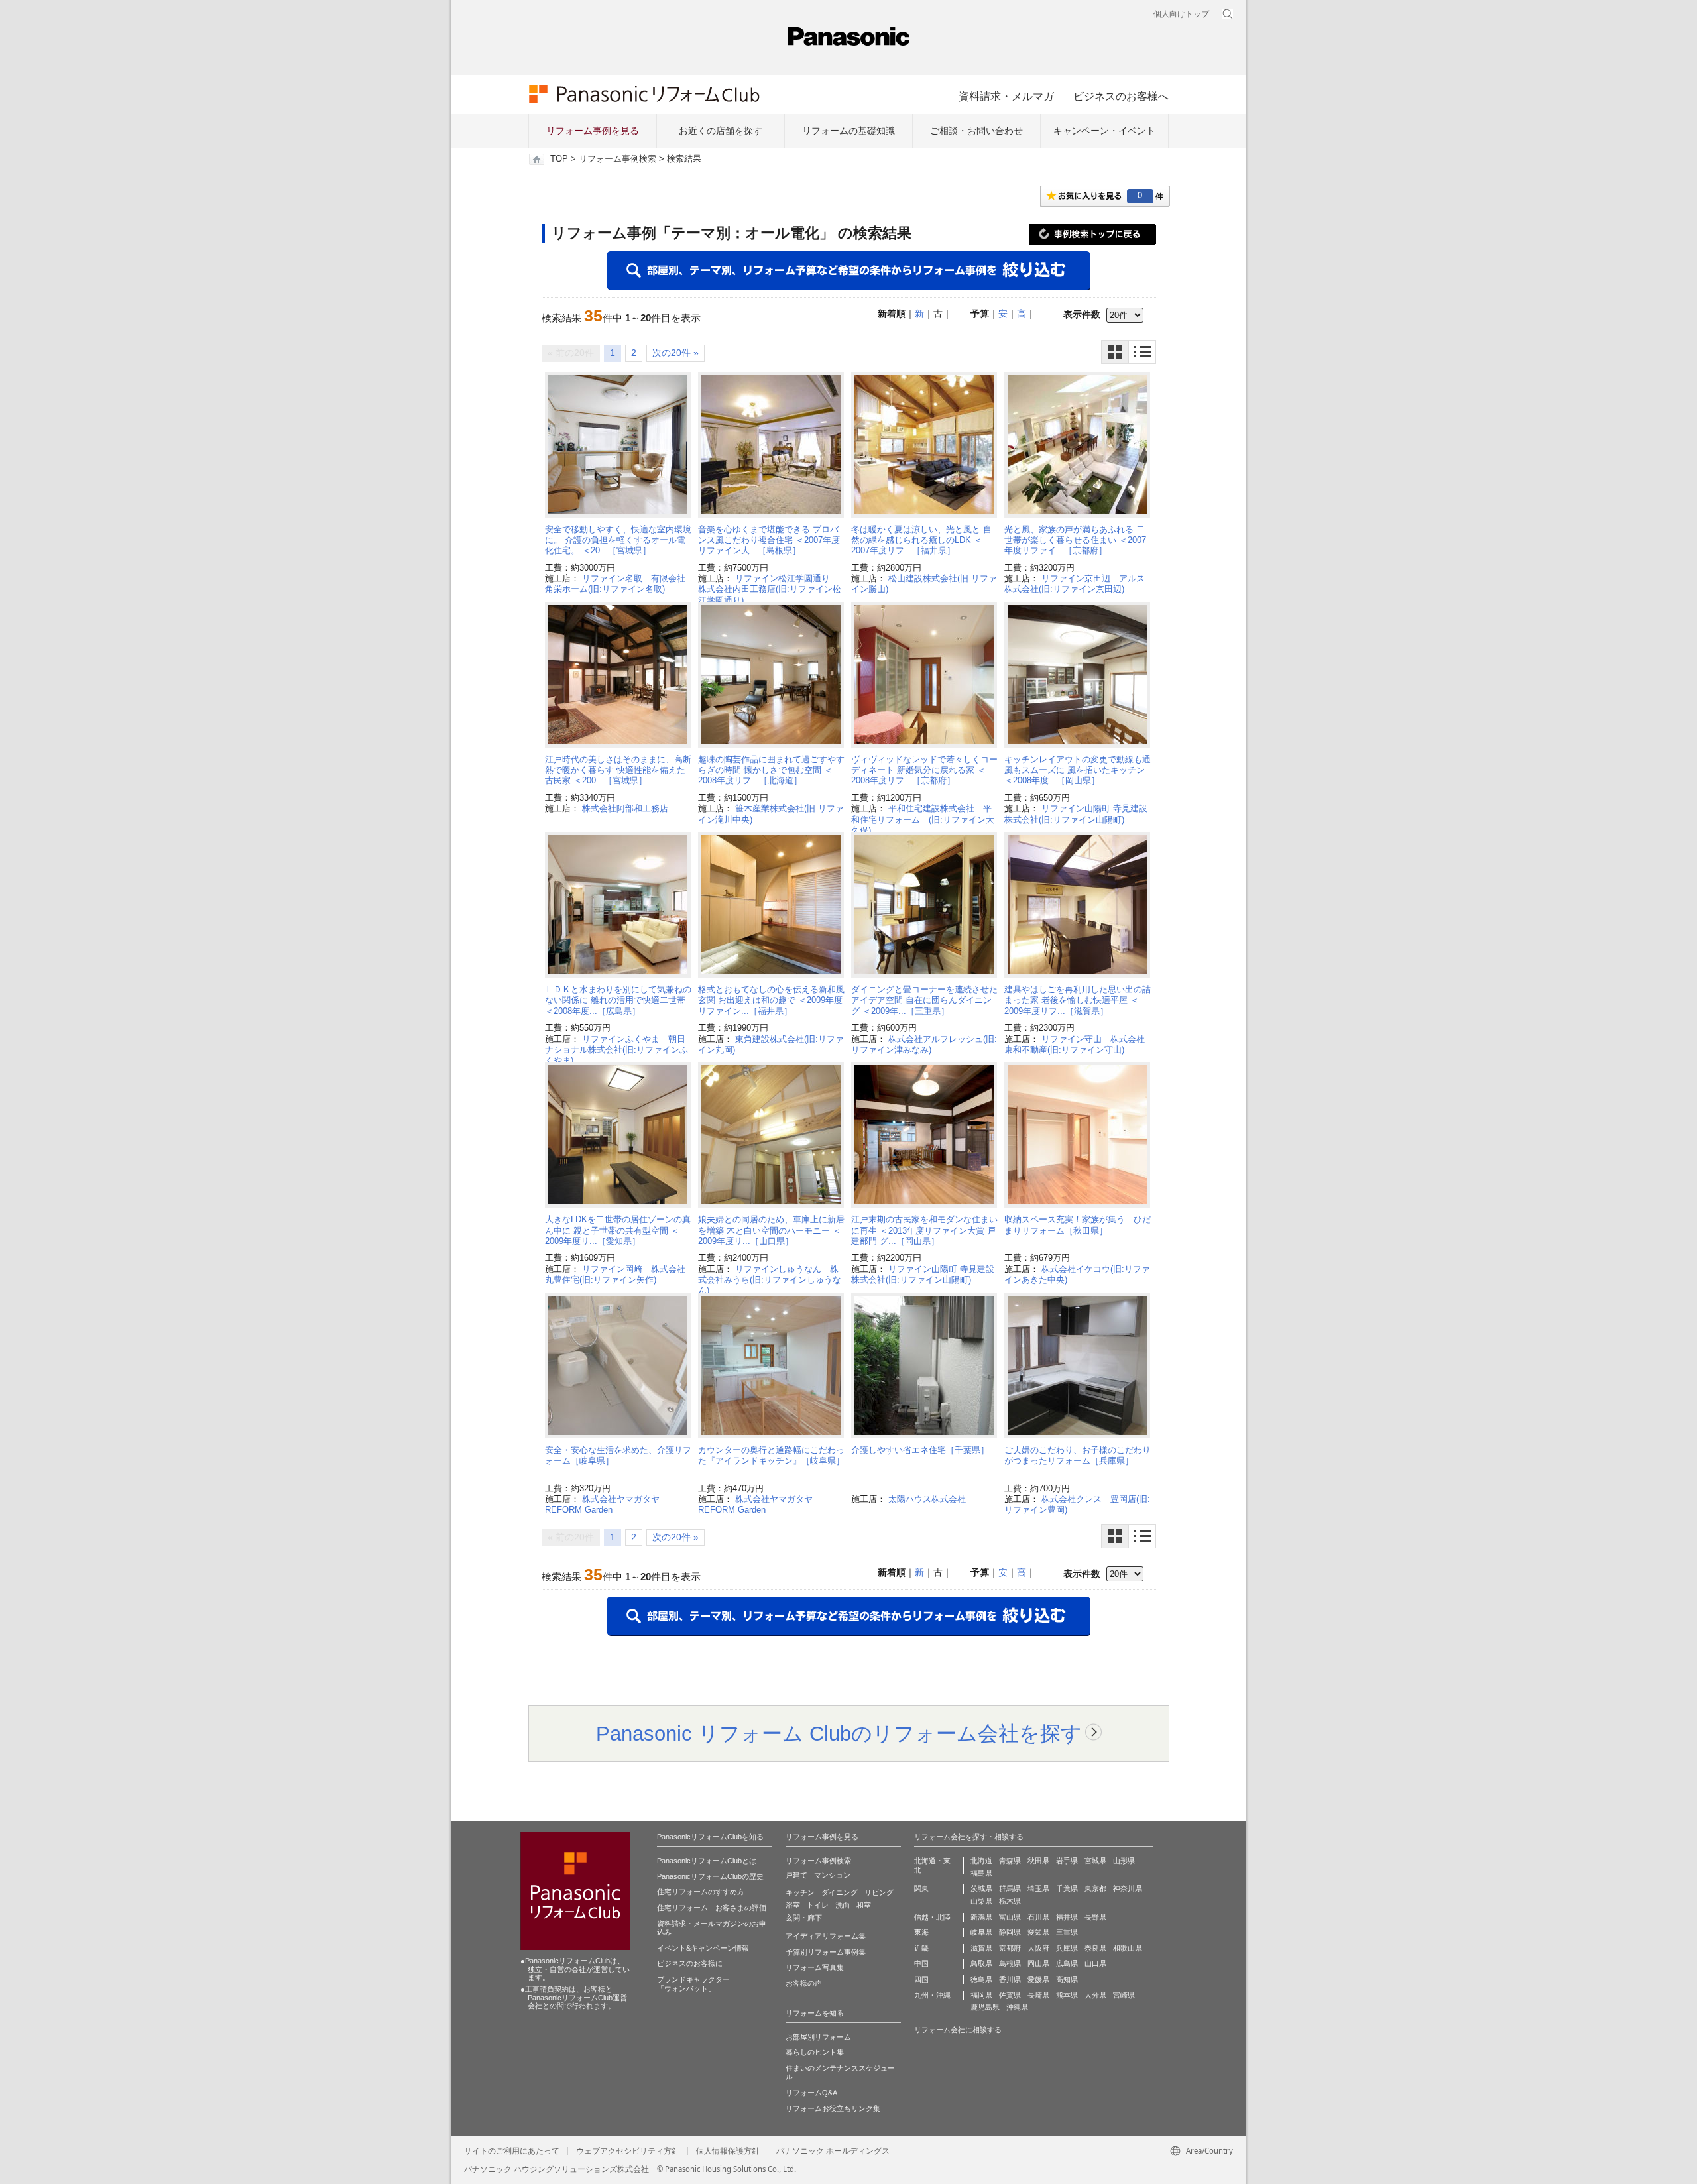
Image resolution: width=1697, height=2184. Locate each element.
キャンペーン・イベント (1104, 131)
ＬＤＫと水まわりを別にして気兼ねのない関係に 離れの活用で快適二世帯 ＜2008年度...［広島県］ (618, 1000)
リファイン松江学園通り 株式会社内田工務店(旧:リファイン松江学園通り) (770, 589)
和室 (864, 1905)
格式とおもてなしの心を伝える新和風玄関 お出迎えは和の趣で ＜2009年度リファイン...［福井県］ (771, 1000)
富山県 (1010, 1917)
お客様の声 (804, 1983)
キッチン (800, 1892)
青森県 (1010, 1861)
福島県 (981, 1873)
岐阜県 (981, 1932)
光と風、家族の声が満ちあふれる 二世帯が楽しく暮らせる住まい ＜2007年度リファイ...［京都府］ (1075, 540)
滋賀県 (981, 1948)
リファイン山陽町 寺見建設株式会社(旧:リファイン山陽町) (1076, 814)
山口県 (1095, 1963)
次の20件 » (675, 353)
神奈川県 (1128, 1888)
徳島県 (981, 1979)
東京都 (1095, 1888)
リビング (879, 1892)
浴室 (793, 1905)
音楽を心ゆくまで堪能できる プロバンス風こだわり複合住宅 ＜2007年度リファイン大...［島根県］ (769, 540)
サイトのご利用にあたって (512, 2151)
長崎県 (1038, 1995)
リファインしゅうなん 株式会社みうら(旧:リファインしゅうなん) (770, 1280)
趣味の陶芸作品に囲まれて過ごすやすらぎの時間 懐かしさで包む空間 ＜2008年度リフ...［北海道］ (771, 770)
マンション (832, 1875)
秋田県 (1038, 1861)
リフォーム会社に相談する (958, 2030)
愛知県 (1038, 1932)
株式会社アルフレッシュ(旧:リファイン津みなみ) (924, 1044)
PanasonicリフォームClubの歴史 (710, 1876)
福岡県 (981, 1995)
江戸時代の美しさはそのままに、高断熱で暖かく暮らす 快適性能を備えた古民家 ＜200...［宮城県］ (618, 770)
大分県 (1095, 1995)
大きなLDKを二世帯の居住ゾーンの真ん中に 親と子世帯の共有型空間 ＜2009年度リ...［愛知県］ (618, 1230)
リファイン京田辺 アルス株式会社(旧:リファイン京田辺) (1075, 584)
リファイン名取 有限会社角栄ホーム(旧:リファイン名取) (615, 584)
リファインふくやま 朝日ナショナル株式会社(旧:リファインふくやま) (616, 1050)
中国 (921, 1963)
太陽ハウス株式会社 (927, 1499)
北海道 (981, 1861)
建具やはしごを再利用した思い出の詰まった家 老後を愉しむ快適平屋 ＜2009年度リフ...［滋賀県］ (1078, 1000)
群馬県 (1010, 1888)
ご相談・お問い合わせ (976, 131)
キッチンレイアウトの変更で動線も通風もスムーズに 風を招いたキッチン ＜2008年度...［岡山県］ (1078, 770)
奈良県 (1095, 1948)
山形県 (1124, 1861)
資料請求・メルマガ (1006, 96)
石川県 (1038, 1917)
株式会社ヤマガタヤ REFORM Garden (607, 1504)
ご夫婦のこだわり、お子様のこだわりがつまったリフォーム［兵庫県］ (1078, 1455)
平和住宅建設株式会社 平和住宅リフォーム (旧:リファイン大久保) (923, 819)
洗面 (843, 1905)
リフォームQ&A (811, 2093)
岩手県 (1067, 1861)
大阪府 (1038, 1948)
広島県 (1067, 1963)
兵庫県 (1067, 1948)
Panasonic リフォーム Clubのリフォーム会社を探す (839, 1733)
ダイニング (840, 1892)
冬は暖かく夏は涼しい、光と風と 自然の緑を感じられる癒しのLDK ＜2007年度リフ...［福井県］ (921, 540)
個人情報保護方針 (728, 2151)
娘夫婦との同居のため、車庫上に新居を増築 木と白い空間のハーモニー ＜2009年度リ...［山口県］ (771, 1230)
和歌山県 (1128, 1948)
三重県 (1067, 1932)
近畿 (921, 1948)
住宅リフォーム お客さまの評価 (712, 1908)
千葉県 (1067, 1888)
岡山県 (1038, 1963)
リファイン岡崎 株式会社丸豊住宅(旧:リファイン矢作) (615, 1274)
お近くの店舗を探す (721, 131)
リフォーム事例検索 (617, 159)
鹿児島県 (985, 2007)
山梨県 (981, 1901)
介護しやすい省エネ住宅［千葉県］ (920, 1450)
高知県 (1067, 1979)
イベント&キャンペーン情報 (703, 1948)
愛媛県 (1038, 1979)
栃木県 (1010, 1901)
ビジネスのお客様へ (1121, 96)
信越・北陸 (932, 1917)
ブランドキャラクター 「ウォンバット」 (693, 1984)
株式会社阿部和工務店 (625, 808)
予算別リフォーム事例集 (826, 1952)
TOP (559, 159)
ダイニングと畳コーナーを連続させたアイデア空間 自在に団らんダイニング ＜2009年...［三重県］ (924, 1000)
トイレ (818, 1905)
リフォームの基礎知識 (848, 131)
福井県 (1067, 1917)
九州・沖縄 (932, 1995)
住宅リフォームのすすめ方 (701, 1892)
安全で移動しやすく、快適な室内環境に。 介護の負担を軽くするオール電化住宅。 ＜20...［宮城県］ (618, 540)
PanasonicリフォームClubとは (707, 1861)
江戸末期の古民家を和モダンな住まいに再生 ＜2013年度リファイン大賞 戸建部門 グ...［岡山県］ (924, 1230)
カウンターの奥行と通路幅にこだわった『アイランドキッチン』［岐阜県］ (771, 1455)
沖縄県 (1017, 2007)
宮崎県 (1124, 1995)
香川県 (1010, 1979)
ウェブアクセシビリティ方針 (628, 2151)
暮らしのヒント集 (815, 2052)
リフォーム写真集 (815, 1967)
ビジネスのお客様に (690, 1963)
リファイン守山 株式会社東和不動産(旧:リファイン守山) (1075, 1044)
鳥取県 (981, 1963)
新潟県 (981, 1917)
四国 (921, 1979)
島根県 (1010, 1963)
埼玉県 (1038, 1888)
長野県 (1095, 1917)
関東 (921, 1888)
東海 (921, 1932)
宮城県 (1095, 1861)
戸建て (796, 1875)
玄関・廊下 (804, 1918)
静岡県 (1010, 1932)
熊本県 (1067, 1995)
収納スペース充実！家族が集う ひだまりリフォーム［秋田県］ (1078, 1225)
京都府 (1010, 1948)
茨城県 (981, 1888)
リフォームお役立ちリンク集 (833, 2108)
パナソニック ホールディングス (833, 2151)
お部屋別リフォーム (818, 2037)
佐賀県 (1010, 1995)
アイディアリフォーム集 (826, 1936)
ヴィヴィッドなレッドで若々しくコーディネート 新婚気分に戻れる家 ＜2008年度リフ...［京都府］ (924, 770)
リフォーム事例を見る (593, 131)
